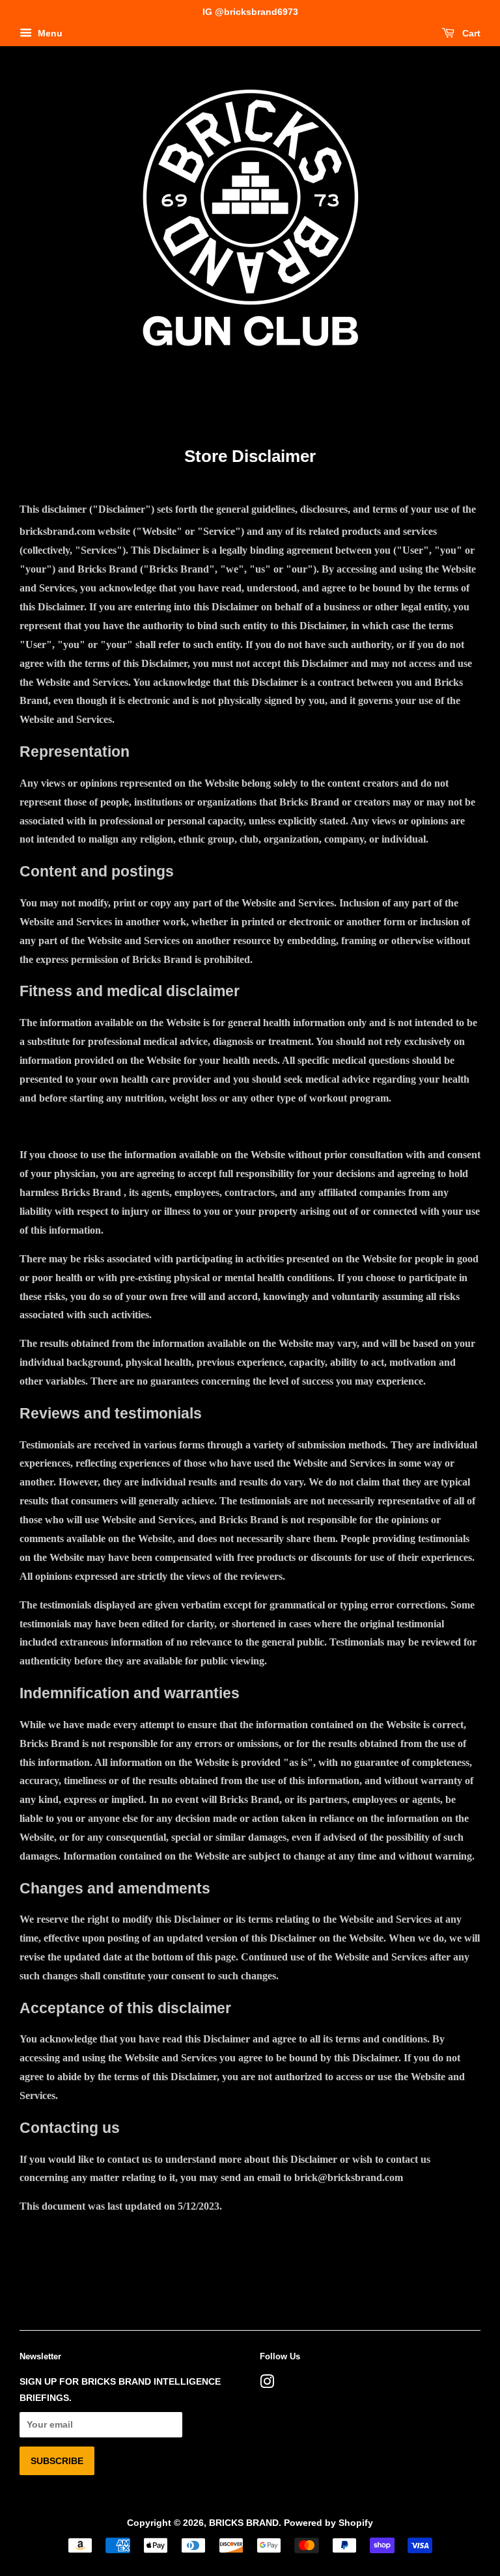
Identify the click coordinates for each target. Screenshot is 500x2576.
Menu (49, 33)
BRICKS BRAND (244, 2523)
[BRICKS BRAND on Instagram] (267, 2384)
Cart (470, 33)
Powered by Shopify (328, 2523)
